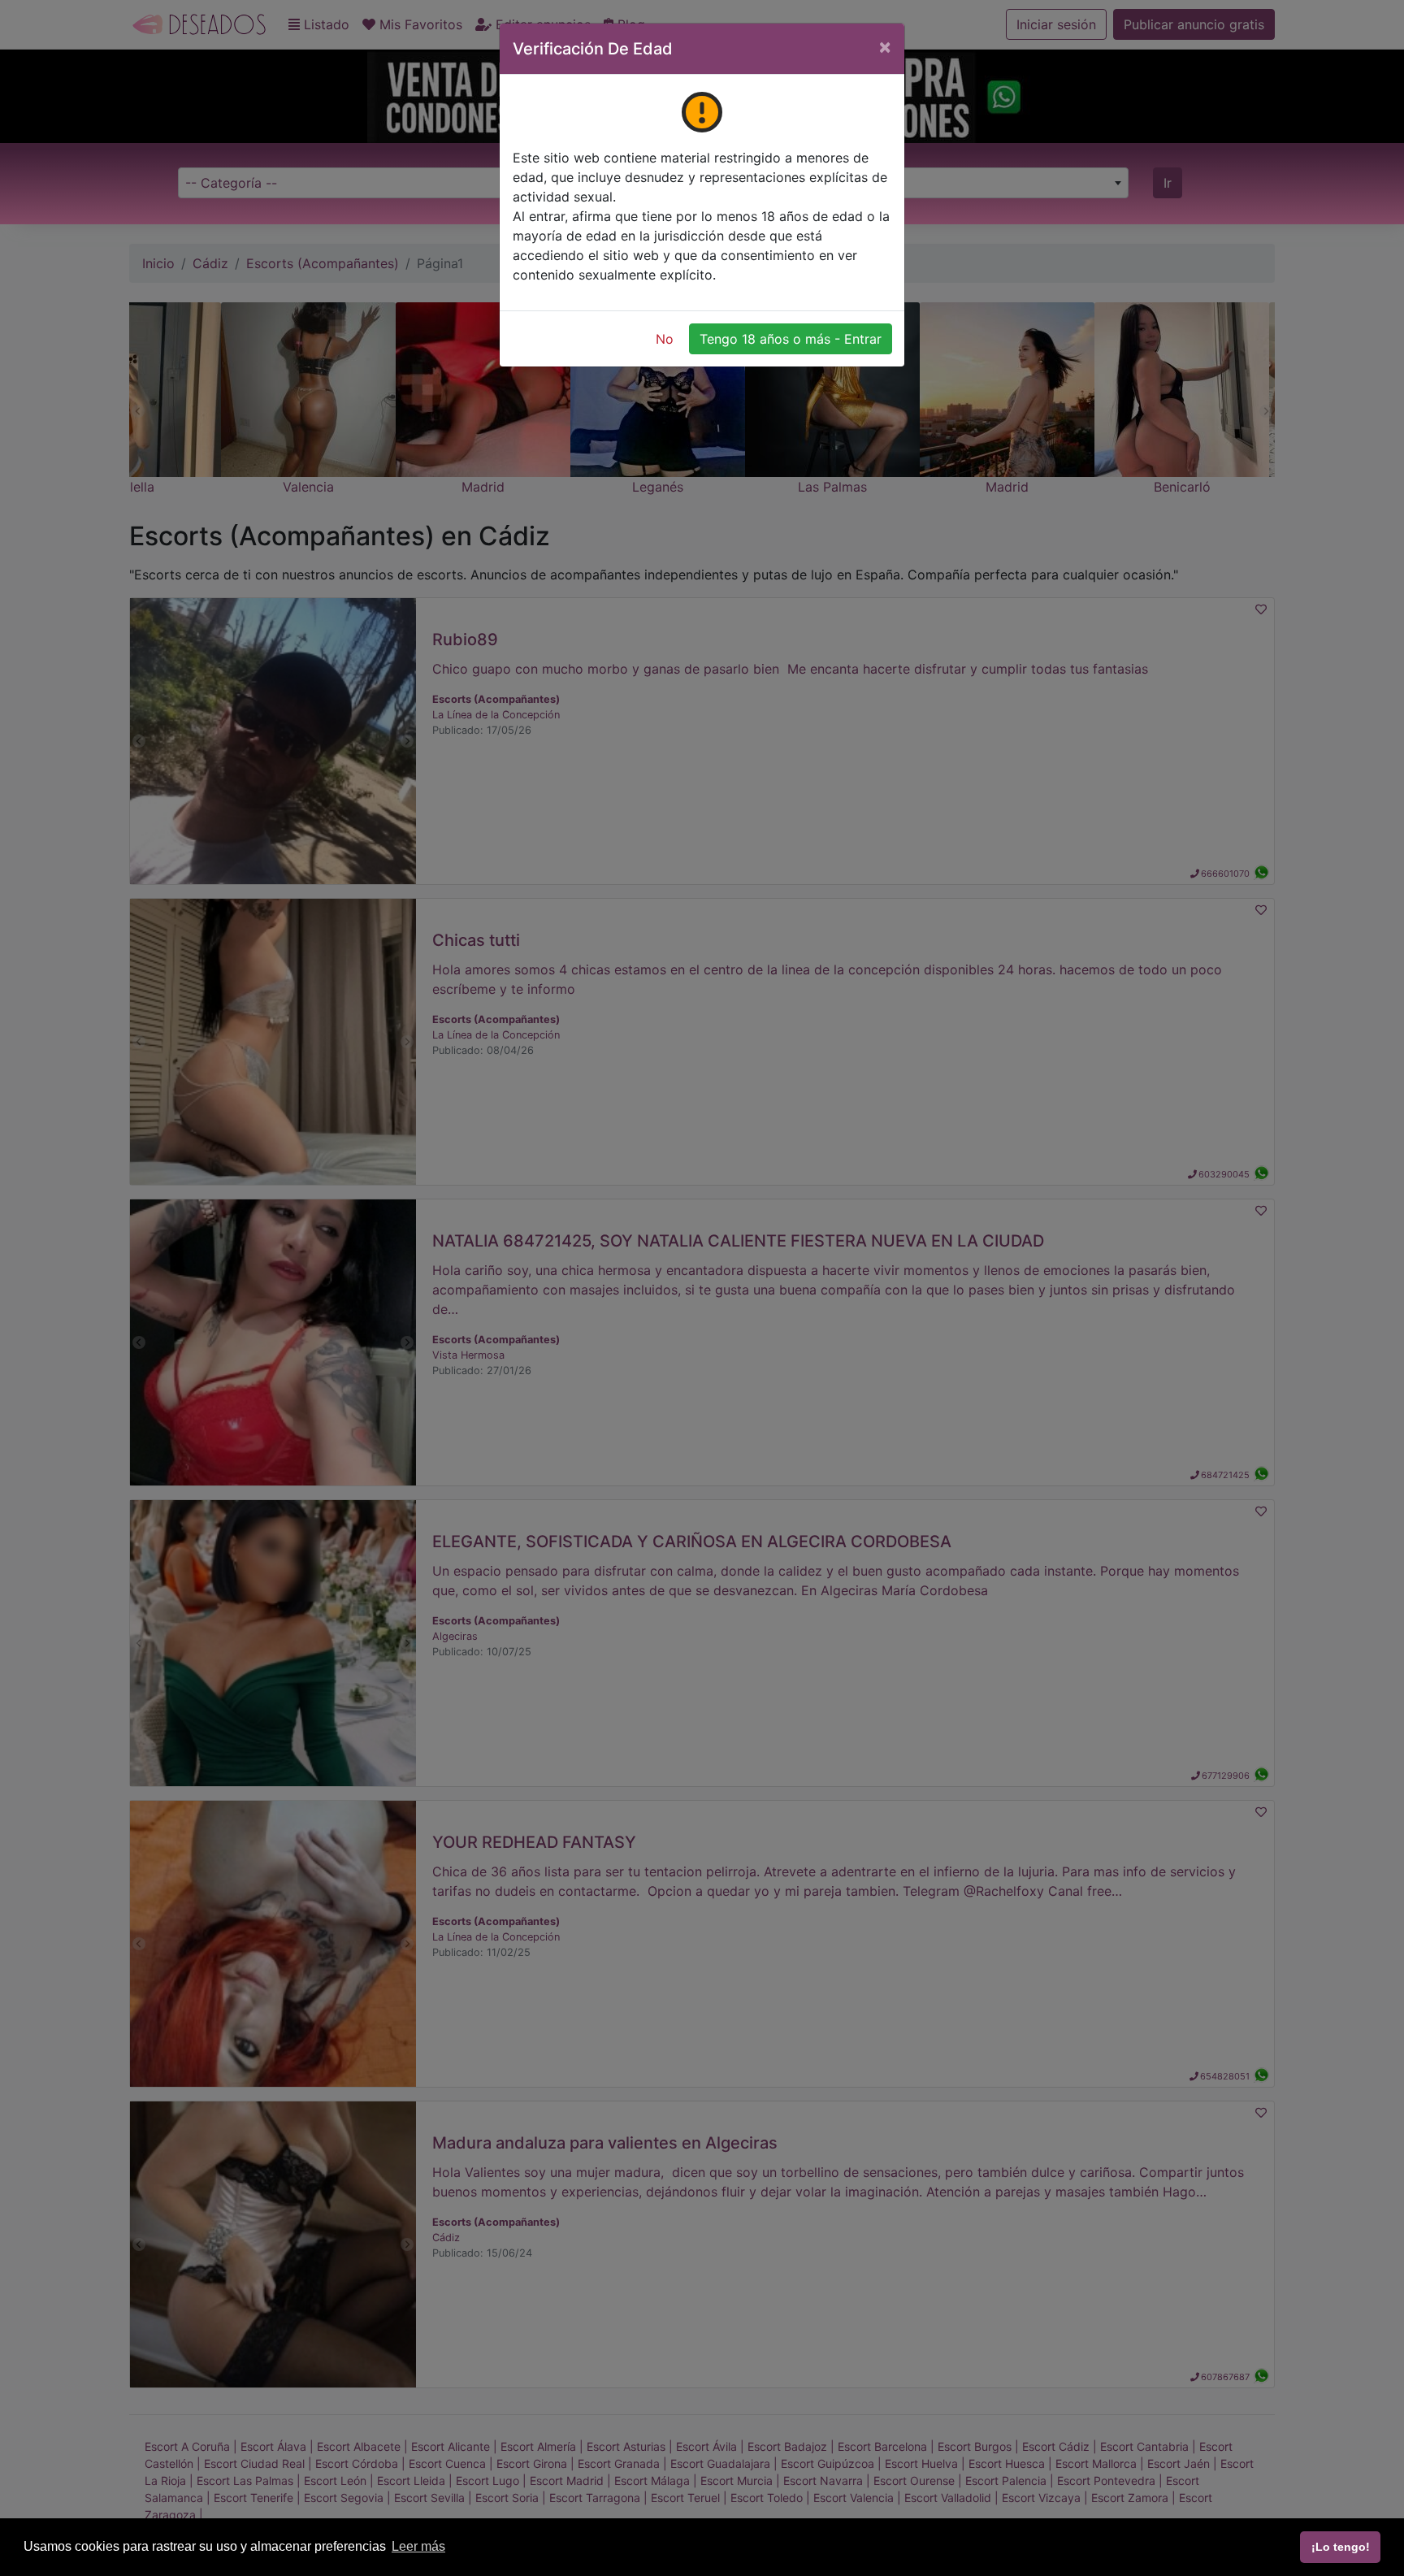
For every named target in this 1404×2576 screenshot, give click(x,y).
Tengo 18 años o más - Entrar (791, 339)
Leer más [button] (418, 2546)
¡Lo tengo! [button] (1341, 2547)
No (665, 339)
